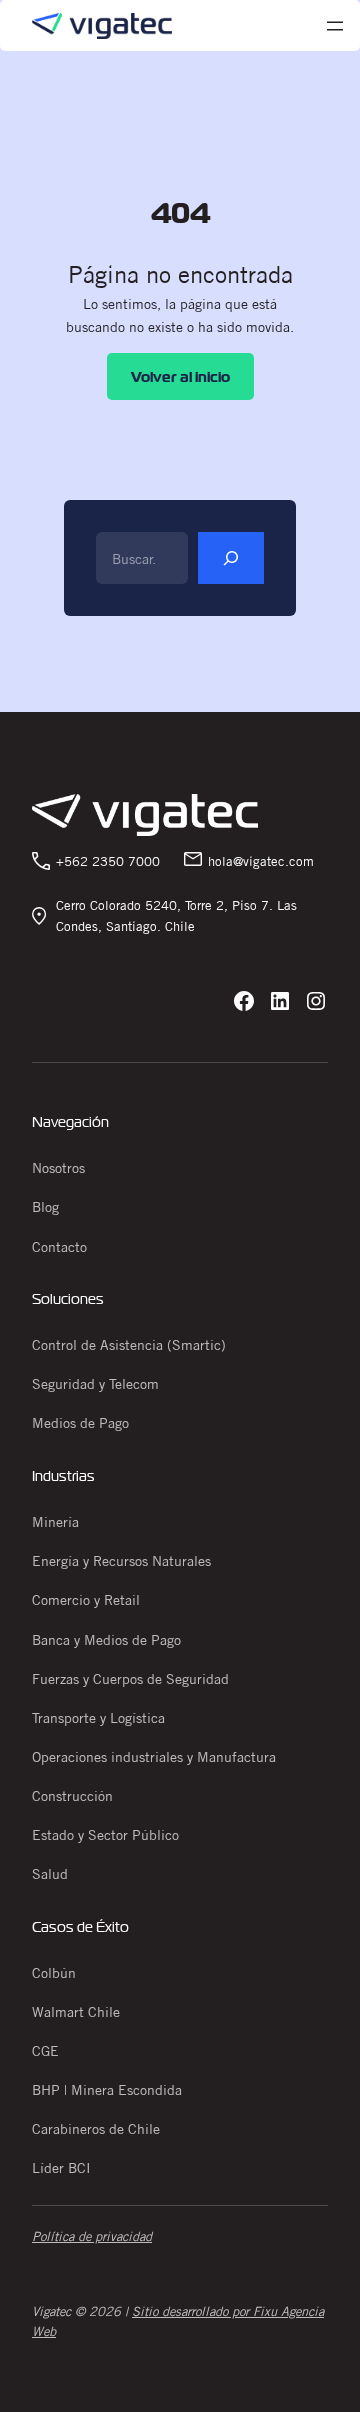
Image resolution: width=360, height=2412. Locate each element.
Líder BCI (61, 2168)
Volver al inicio (180, 376)
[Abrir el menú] (335, 26)
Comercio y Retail (86, 1600)
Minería (55, 1522)
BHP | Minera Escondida (107, 2090)
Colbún (54, 1973)
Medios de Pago (80, 1423)
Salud (50, 1874)
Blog (45, 1207)
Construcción (72, 1796)
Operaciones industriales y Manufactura (154, 1757)
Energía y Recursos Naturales (121, 1561)
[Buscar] (231, 558)
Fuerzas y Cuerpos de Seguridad (130, 1679)
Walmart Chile (76, 2012)
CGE (45, 2051)
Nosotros (58, 1168)
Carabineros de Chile (96, 2129)
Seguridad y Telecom (95, 1384)
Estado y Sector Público (105, 1835)
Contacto (59, 1247)
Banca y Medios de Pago (106, 1640)
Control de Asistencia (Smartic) (129, 1345)
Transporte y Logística (98, 1718)
